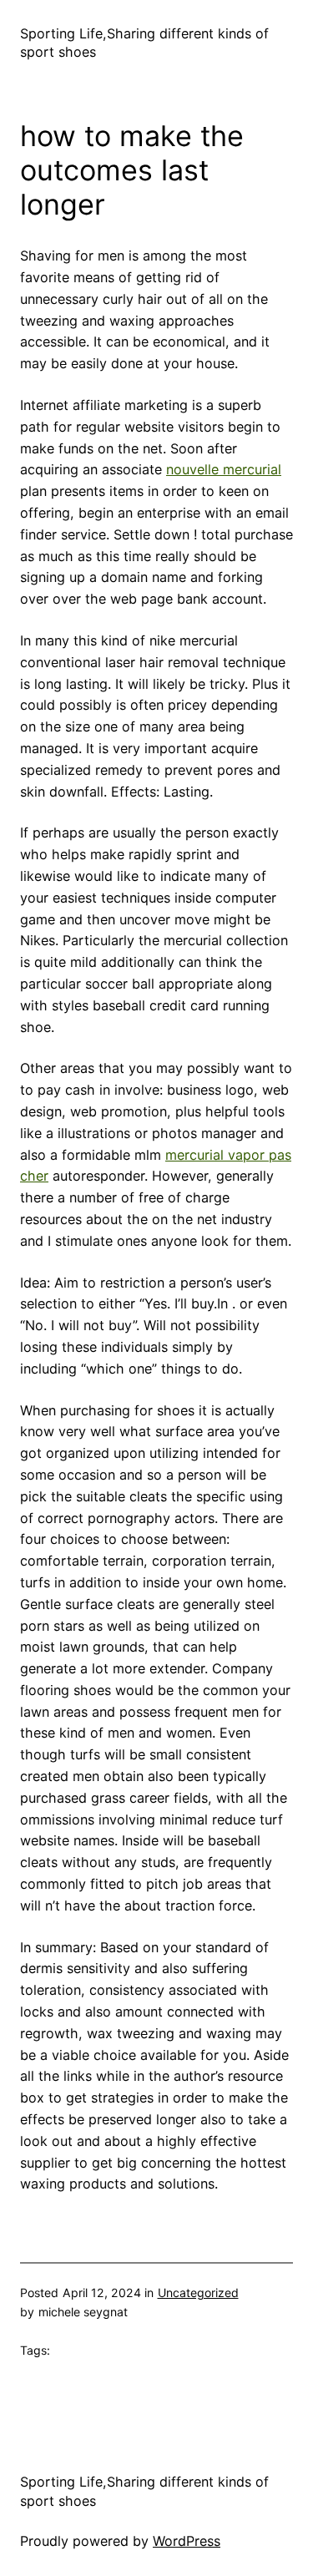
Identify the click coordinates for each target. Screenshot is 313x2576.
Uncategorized (198, 2293)
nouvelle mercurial (224, 469)
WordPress (187, 2541)
